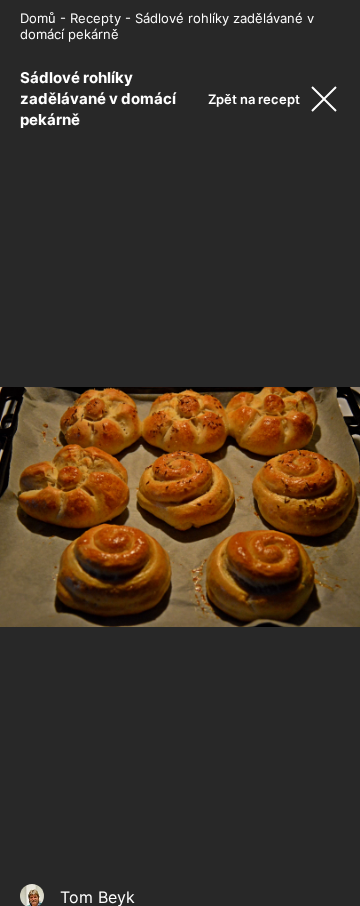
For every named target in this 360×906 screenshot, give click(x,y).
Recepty (95, 18)
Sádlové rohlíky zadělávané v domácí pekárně (98, 98)
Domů (38, 18)
